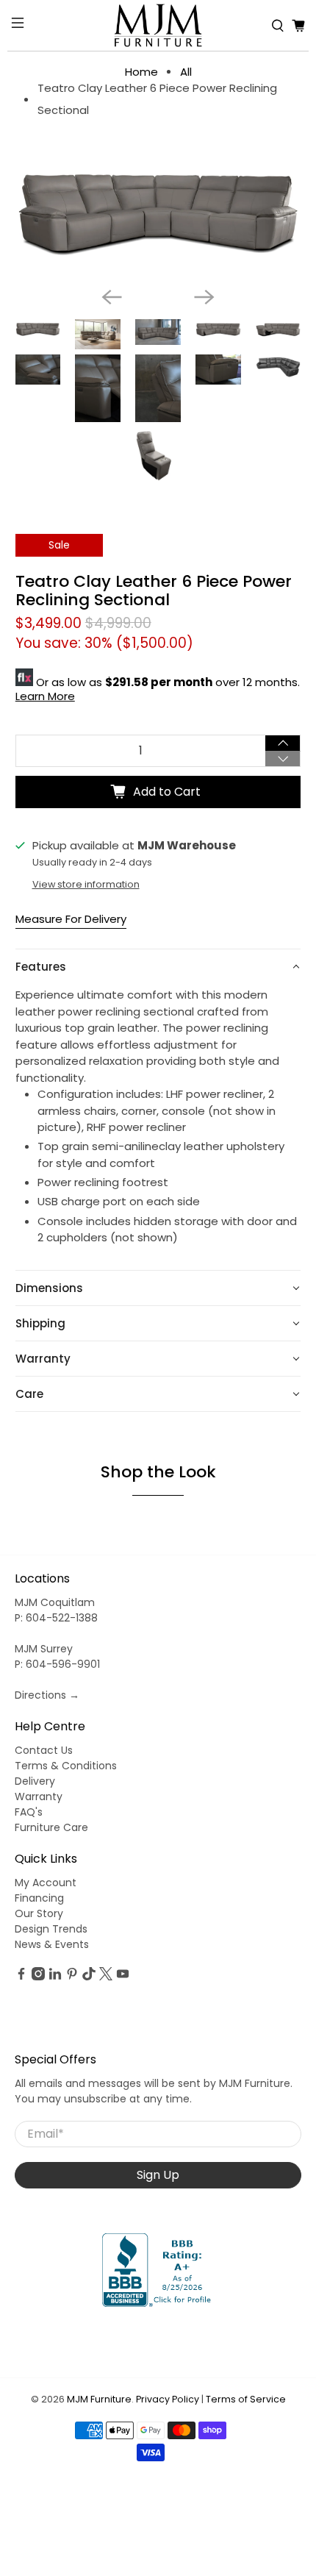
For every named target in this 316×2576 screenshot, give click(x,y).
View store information (86, 884)
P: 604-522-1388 (56, 1618)
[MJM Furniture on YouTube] (123, 1977)
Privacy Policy (168, 2399)
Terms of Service (246, 2399)
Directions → (47, 1695)
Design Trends (51, 1929)
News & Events (52, 1944)
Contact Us (44, 1750)
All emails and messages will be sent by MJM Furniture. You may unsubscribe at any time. (154, 2091)
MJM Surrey (44, 1649)
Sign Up (158, 2175)
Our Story (39, 1913)
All (186, 72)
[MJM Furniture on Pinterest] (72, 1977)
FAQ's (29, 1812)
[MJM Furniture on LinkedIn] (55, 1977)
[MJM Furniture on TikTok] (89, 1977)
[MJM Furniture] (158, 25)
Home (141, 72)
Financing (39, 1898)
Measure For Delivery (71, 919)
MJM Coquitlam (55, 1602)
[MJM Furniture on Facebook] (21, 1977)
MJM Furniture (99, 2399)
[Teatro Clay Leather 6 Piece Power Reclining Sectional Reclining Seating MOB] (158, 213)
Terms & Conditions (66, 1766)
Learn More (45, 696)
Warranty (39, 1797)
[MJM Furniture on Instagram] (38, 1977)
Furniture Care (51, 1827)
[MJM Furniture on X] (106, 1977)
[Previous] (112, 297)
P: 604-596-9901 (57, 1664)
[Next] (204, 297)
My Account (46, 1883)
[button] (158, 967)
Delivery (35, 1781)
